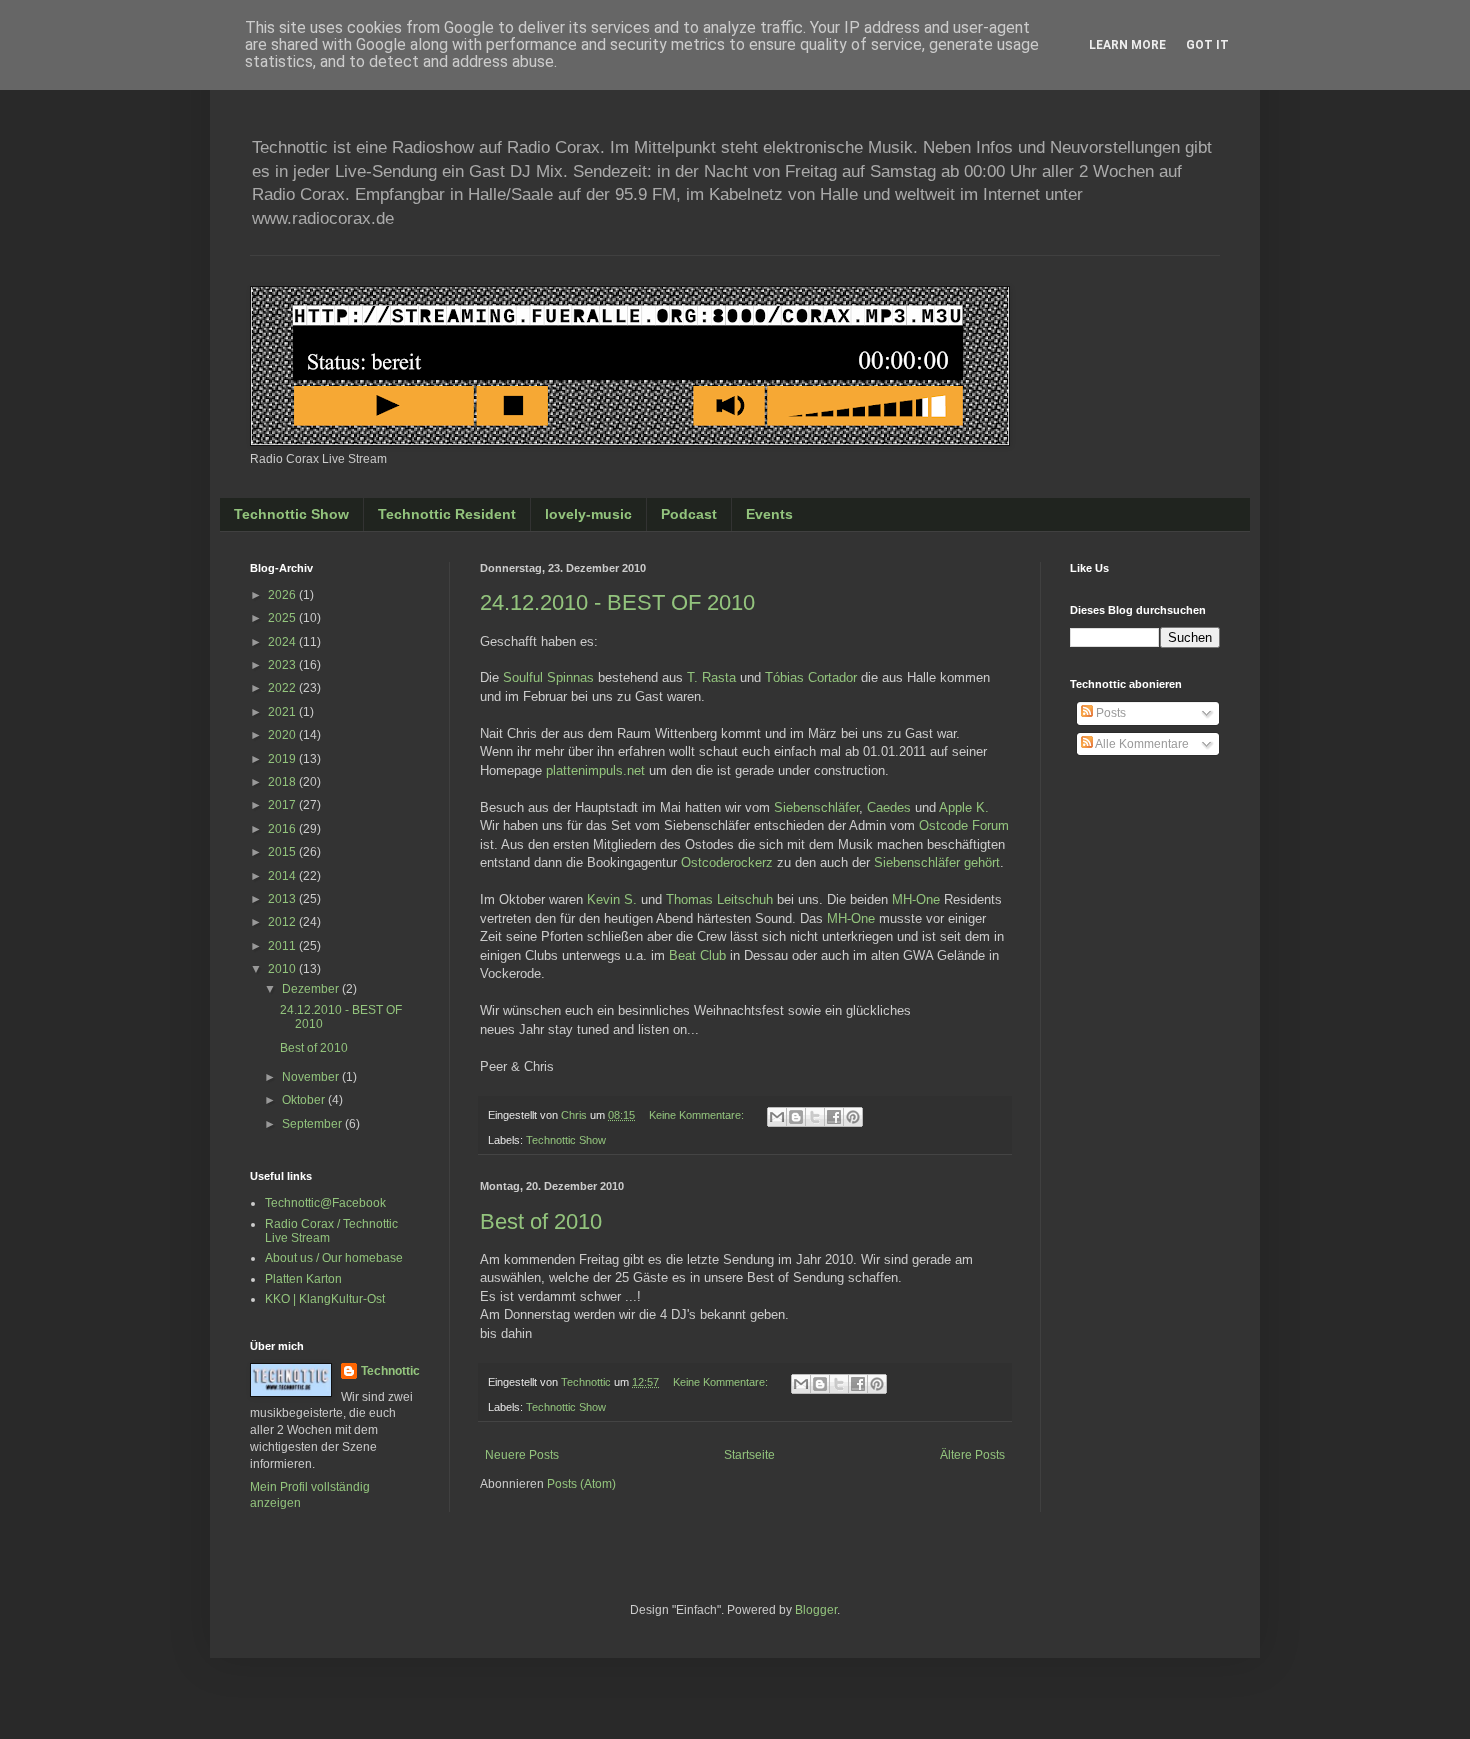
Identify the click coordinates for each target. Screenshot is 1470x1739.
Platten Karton (303, 1279)
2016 (283, 829)
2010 (283, 969)
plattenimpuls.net (595, 770)
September (313, 1124)
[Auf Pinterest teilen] (853, 1117)
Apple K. (964, 807)
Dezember (312, 989)
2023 (283, 665)
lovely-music (588, 514)
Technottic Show (291, 514)
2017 (283, 805)
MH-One (916, 899)
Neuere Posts (522, 1455)
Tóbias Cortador (811, 677)
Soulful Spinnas (548, 677)
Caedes (889, 807)
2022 (283, 688)
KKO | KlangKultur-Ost (325, 1299)
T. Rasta (711, 677)
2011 (283, 946)
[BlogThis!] (796, 1117)
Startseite (749, 1455)
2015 (283, 852)
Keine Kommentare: (698, 1115)
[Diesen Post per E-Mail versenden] (777, 1117)
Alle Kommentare (1141, 744)
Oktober (305, 1100)
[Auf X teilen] (815, 1117)
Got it (1207, 45)
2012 (283, 922)
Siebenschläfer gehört (937, 862)
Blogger (816, 1610)
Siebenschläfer (816, 807)
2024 (283, 642)
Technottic (390, 1371)
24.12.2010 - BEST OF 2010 (617, 602)
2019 (283, 759)
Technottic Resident (447, 514)
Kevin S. (612, 899)
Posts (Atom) (581, 1484)
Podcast (689, 514)
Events (769, 514)
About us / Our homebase (334, 1258)
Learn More (1127, 45)
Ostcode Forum (964, 825)
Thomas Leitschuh (719, 899)
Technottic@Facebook (325, 1203)
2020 (283, 735)
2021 (283, 712)
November (312, 1077)
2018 (283, 782)
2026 (283, 595)
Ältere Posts (972, 1455)
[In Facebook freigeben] (834, 1117)
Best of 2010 (541, 1221)
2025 (283, 618)
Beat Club (697, 955)
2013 (283, 899)
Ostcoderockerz (727, 862)
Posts (1109, 713)
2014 (283, 876)
